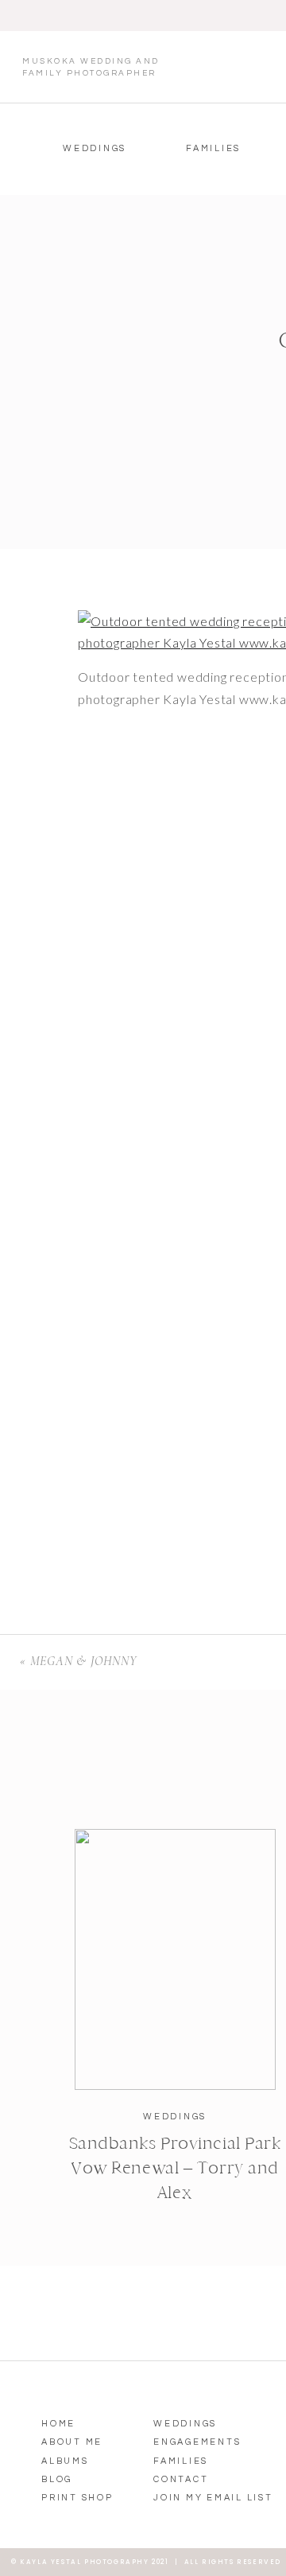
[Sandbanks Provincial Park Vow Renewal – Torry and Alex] (175, 1959)
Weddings (175, 2117)
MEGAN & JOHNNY (83, 1661)
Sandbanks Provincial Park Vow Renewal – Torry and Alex (175, 2168)
